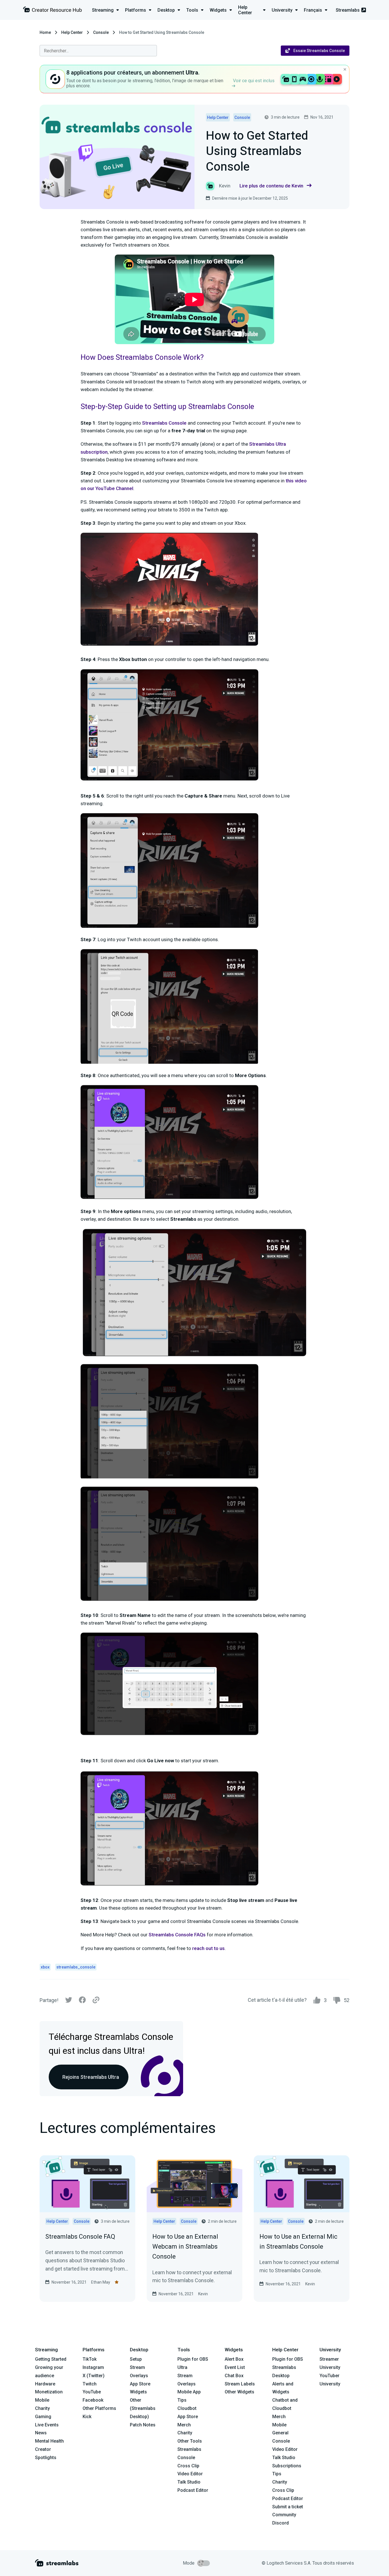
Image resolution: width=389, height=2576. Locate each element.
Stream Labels (240, 2384)
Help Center (72, 32)
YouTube (92, 2392)
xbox (45, 1967)
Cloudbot (187, 2408)
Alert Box (234, 2359)
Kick (87, 2417)
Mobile (42, 2400)
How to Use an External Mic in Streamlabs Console (298, 2242)
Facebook (93, 2400)
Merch (184, 2425)
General (280, 2433)
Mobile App (189, 2392)
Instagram (93, 2367)
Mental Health (49, 2441)
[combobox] (98, 51)
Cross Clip (188, 2466)
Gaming (43, 2417)
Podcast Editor (193, 2490)
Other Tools (190, 2441)
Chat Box (234, 2376)
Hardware (45, 2384)
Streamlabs (348, 10)
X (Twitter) (94, 2376)
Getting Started (51, 2359)
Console (101, 32)
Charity (42, 2408)
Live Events (47, 2425)
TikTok (90, 2359)
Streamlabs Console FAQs (177, 1935)
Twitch (90, 2384)
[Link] (96, 2000)
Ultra (182, 2367)
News (41, 2433)
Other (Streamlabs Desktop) (143, 2408)
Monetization (49, 2392)
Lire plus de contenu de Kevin (271, 186)
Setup (136, 2359)
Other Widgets (239, 2392)
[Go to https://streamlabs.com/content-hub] (52, 11)
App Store (140, 2384)
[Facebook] (82, 2001)
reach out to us (208, 1948)
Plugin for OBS (193, 2359)
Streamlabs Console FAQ (80, 2237)
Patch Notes (143, 2425)
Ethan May (101, 2282)
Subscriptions (287, 2466)
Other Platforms (99, 2408)
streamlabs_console (76, 1967)
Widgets (138, 2392)
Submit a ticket (288, 2507)
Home (45, 32)
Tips (182, 2400)
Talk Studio (189, 2482)
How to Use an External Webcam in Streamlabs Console (185, 2246)
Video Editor (190, 2474)
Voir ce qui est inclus (254, 81)
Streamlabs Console (164, 423)
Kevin (203, 2294)
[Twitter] (69, 2001)
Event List (235, 2367)
